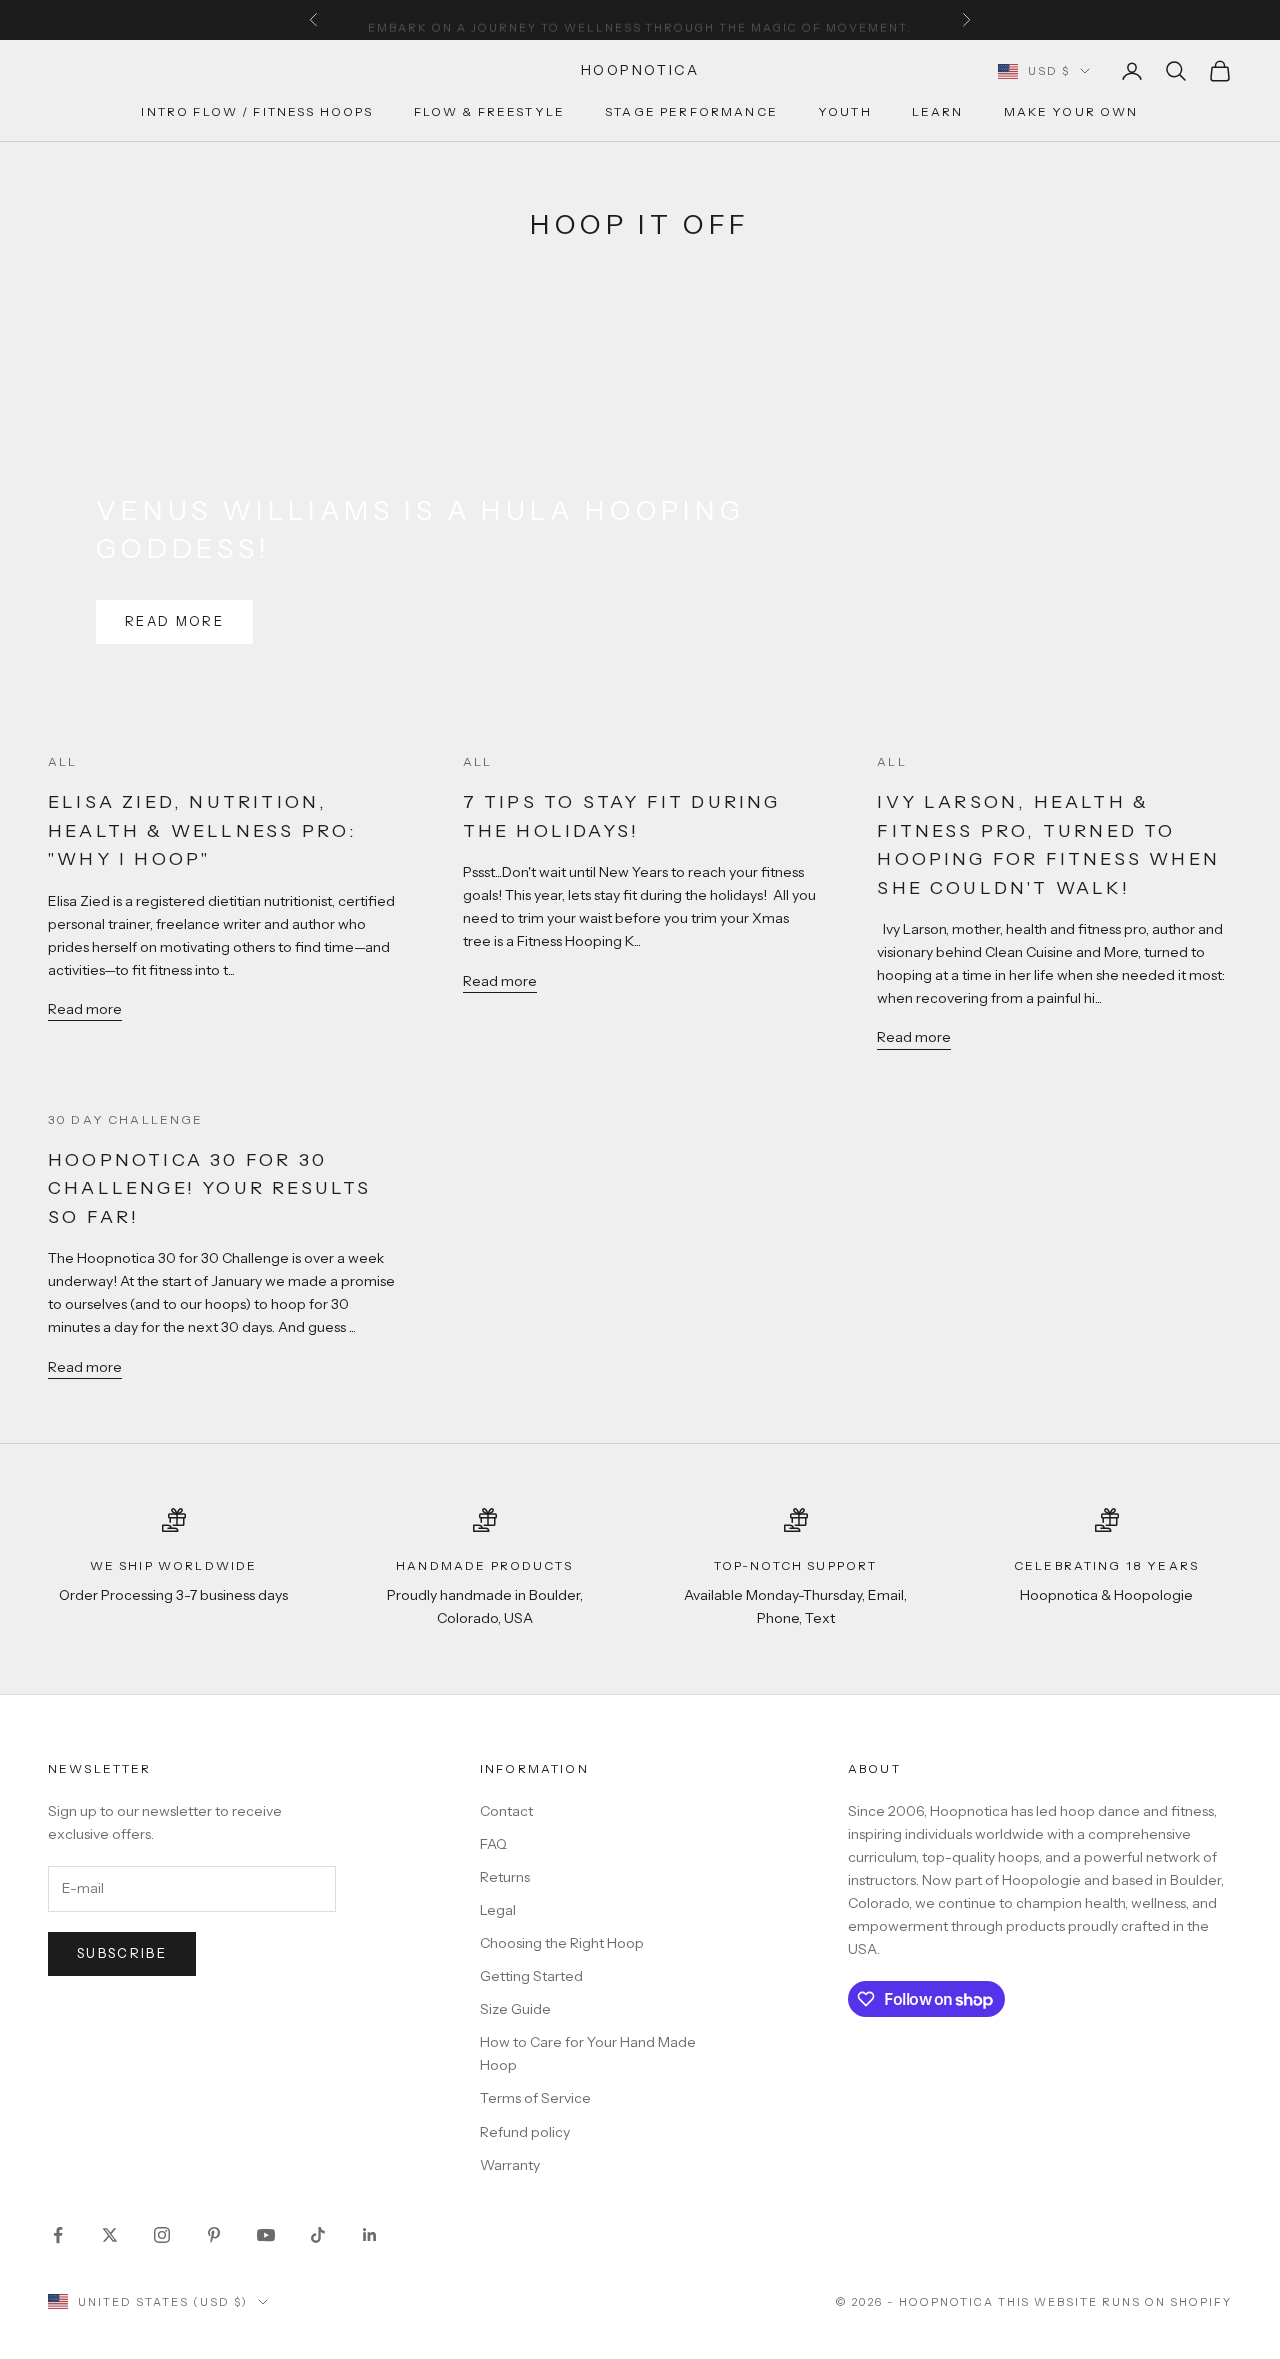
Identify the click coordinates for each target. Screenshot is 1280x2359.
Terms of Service (535, 2098)
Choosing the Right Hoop (562, 1943)
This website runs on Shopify (1115, 2302)
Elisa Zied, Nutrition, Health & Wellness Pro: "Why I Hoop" (202, 830)
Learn (938, 112)
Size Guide (515, 2009)
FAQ (493, 1844)
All (62, 761)
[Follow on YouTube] (266, 2235)
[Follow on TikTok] (318, 2235)
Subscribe (122, 1953)
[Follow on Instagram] (162, 2235)
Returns (505, 1877)
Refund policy (525, 2132)
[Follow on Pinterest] (214, 2235)
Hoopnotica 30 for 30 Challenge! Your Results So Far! (210, 1188)
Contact (506, 1811)
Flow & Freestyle (490, 112)
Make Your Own (1071, 112)
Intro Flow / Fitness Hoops (257, 112)
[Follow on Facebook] (58, 2235)
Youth (845, 112)
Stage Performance (691, 112)
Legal (498, 1910)
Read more (174, 621)
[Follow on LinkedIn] (370, 2235)
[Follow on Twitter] (110, 2235)
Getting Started (531, 1976)
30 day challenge (126, 1119)
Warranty (510, 2165)
